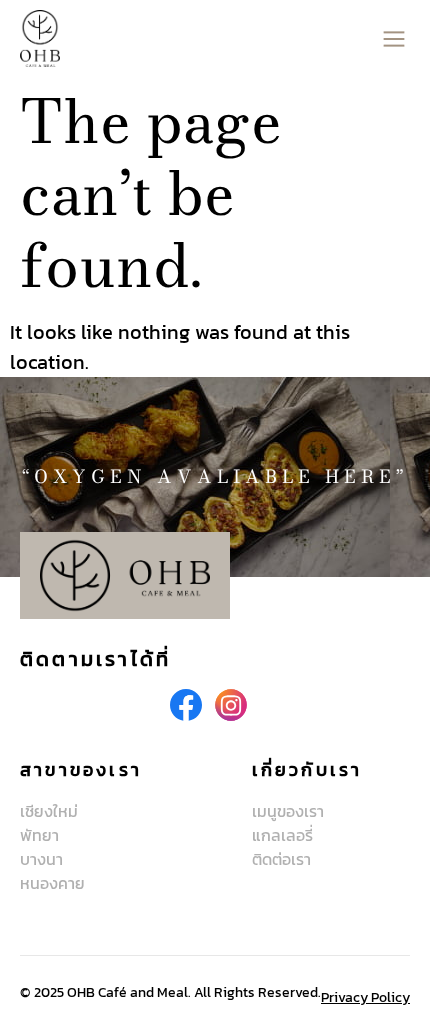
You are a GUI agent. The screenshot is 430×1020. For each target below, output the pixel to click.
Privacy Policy (365, 997)
